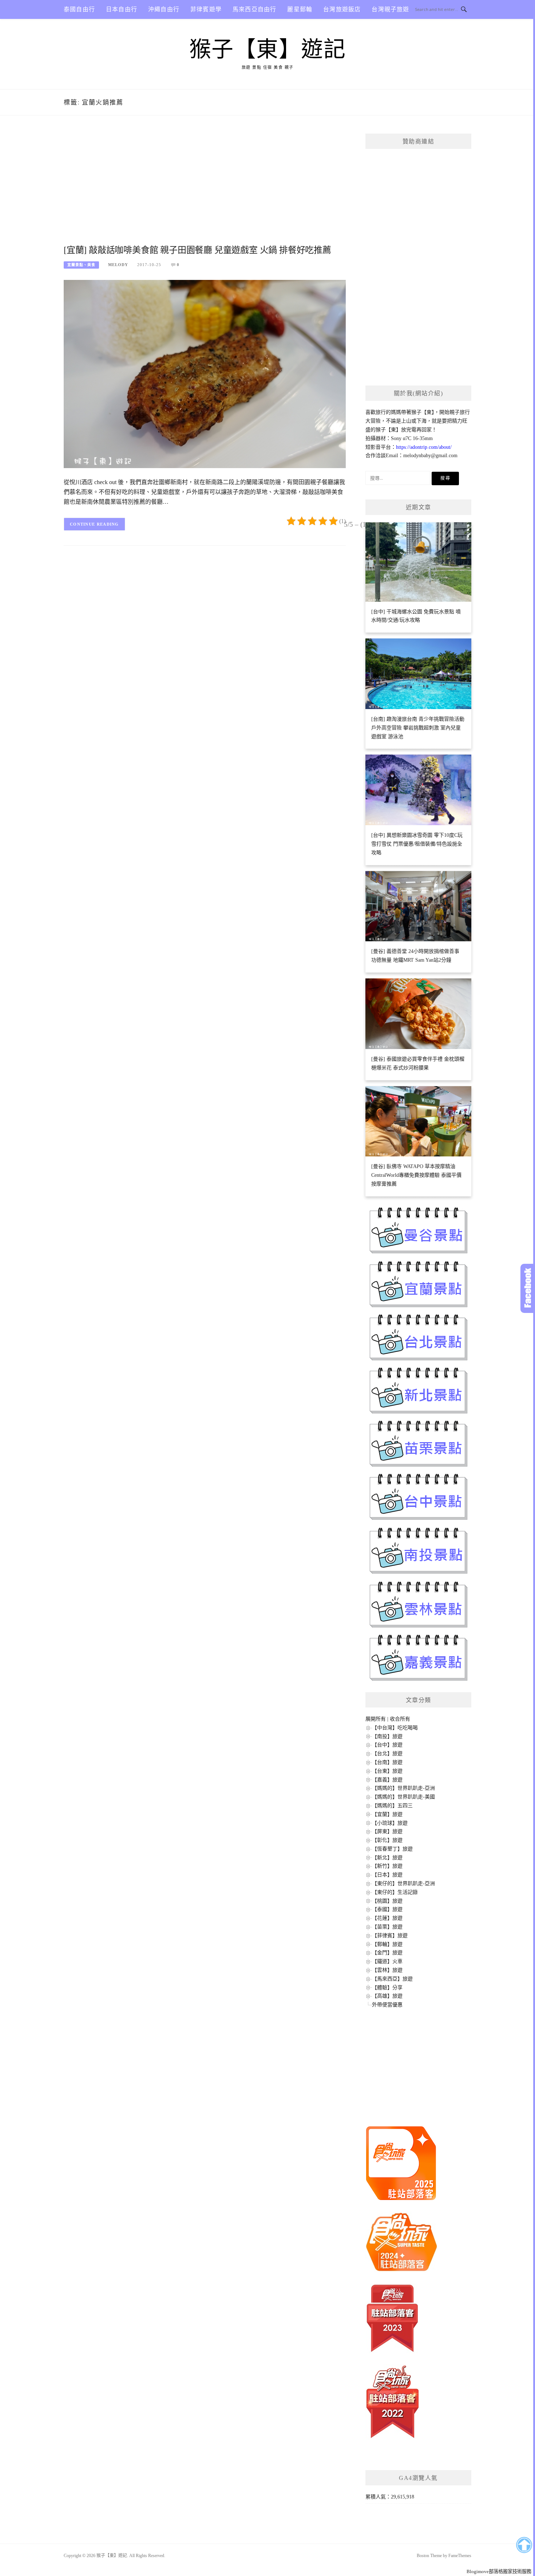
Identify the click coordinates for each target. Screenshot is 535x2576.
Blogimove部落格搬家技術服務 (499, 2571)
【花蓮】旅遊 (387, 1918)
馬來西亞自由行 (254, 9)
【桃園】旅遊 (387, 1901)
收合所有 (400, 1719)
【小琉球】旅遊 (390, 1823)
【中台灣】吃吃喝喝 (395, 1728)
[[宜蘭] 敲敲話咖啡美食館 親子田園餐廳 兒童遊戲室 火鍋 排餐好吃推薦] (205, 374)
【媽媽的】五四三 (392, 1806)
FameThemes (460, 2556)
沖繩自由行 (164, 9)
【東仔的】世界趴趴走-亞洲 (403, 1883)
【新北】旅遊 (387, 1858)
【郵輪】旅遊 (387, 1944)
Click (528, 1288)
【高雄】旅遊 (387, 1996)
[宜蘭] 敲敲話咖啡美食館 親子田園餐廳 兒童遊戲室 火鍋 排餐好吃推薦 (197, 250)
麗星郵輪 (300, 9)
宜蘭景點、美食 (81, 265)
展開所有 (376, 1719)
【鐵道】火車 (387, 1961)
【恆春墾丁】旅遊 (392, 1849)
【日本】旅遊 (387, 1875)
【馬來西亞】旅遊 (392, 1979)
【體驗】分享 (387, 1988)
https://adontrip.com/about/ (424, 447)
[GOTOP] (524, 2545)
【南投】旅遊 (387, 1736)
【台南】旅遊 (387, 1762)
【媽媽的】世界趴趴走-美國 (403, 1797)
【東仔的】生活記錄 (395, 1892)
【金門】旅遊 (387, 1953)
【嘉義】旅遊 (387, 1780)
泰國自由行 (79, 9)
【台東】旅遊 (387, 1771)
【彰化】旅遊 (387, 1840)
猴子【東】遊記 (268, 50)
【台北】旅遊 (387, 1754)
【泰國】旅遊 (387, 1909)
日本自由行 (122, 9)
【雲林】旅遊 (387, 1970)
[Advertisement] (205, 188)
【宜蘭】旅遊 (387, 1814)
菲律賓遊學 (206, 9)
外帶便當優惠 (387, 2005)
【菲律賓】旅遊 (390, 1936)
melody (118, 265)
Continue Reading (94, 524)
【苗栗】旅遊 (387, 1927)
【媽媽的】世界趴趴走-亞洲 (403, 1788)
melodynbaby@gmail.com (430, 456)
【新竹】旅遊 (387, 1866)
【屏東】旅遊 (387, 1831)
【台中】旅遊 (387, 1745)
